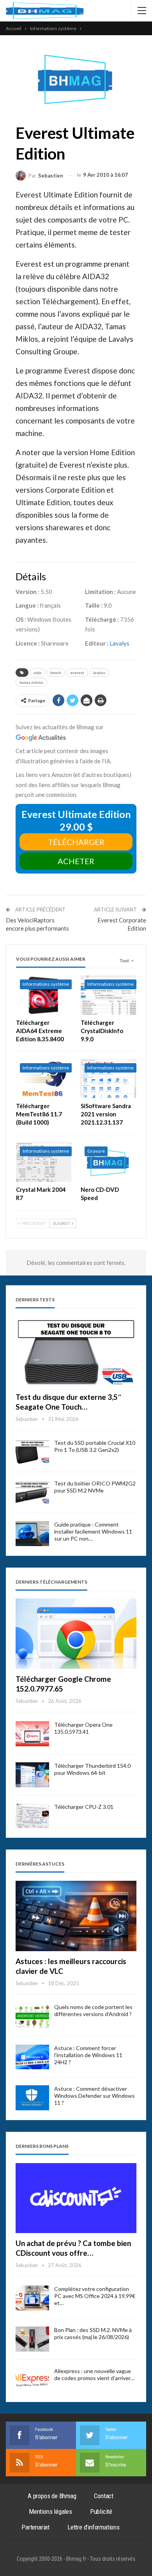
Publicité (101, 2511)
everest (77, 673)
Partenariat (35, 2527)
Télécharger (76, 842)
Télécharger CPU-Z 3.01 (84, 1807)
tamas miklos (31, 682)
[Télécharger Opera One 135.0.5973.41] (32, 1734)
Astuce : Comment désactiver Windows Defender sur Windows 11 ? (95, 2096)
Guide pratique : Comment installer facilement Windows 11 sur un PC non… (93, 1531)
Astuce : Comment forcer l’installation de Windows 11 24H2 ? (88, 2055)
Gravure (96, 1151)
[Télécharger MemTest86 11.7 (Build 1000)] (44, 1079)
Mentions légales (50, 2511)
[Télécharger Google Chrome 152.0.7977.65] (76, 1634)
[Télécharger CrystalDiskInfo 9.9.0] (108, 995)
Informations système (46, 984)
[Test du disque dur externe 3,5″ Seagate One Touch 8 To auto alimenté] (76, 1352)
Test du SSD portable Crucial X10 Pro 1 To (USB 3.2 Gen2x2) (95, 1446)
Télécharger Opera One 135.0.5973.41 (83, 1728)
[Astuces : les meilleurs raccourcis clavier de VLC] (76, 1916)
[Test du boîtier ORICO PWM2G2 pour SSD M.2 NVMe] (32, 1493)
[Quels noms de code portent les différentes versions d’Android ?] (32, 2016)
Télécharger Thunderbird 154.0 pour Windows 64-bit (92, 1769)
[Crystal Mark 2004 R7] (44, 1162)
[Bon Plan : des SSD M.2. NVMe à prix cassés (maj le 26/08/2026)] (32, 2339)
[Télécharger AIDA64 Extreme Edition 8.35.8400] (44, 995)
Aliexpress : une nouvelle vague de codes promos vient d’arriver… (94, 2374)
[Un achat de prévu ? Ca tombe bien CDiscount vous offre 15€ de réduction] (76, 2198)
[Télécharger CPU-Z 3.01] (32, 1816)
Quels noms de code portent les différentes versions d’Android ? (93, 2010)
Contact (104, 2496)
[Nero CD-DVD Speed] (108, 1162)
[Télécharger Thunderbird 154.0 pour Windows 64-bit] (32, 1775)
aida (38, 673)
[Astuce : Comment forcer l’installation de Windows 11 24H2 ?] (32, 2057)
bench (56, 673)
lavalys (99, 673)
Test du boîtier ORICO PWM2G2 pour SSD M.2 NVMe (95, 1487)
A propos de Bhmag (52, 2496)
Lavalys (119, 643)
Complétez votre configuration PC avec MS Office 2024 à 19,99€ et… (95, 2296)
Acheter (76, 861)
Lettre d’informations (94, 2527)
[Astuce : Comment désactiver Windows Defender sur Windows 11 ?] (32, 2098)
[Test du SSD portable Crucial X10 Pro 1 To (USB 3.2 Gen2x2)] (32, 1452)
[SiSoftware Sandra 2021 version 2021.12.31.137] (108, 1079)
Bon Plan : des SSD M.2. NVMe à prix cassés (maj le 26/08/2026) (93, 2333)
